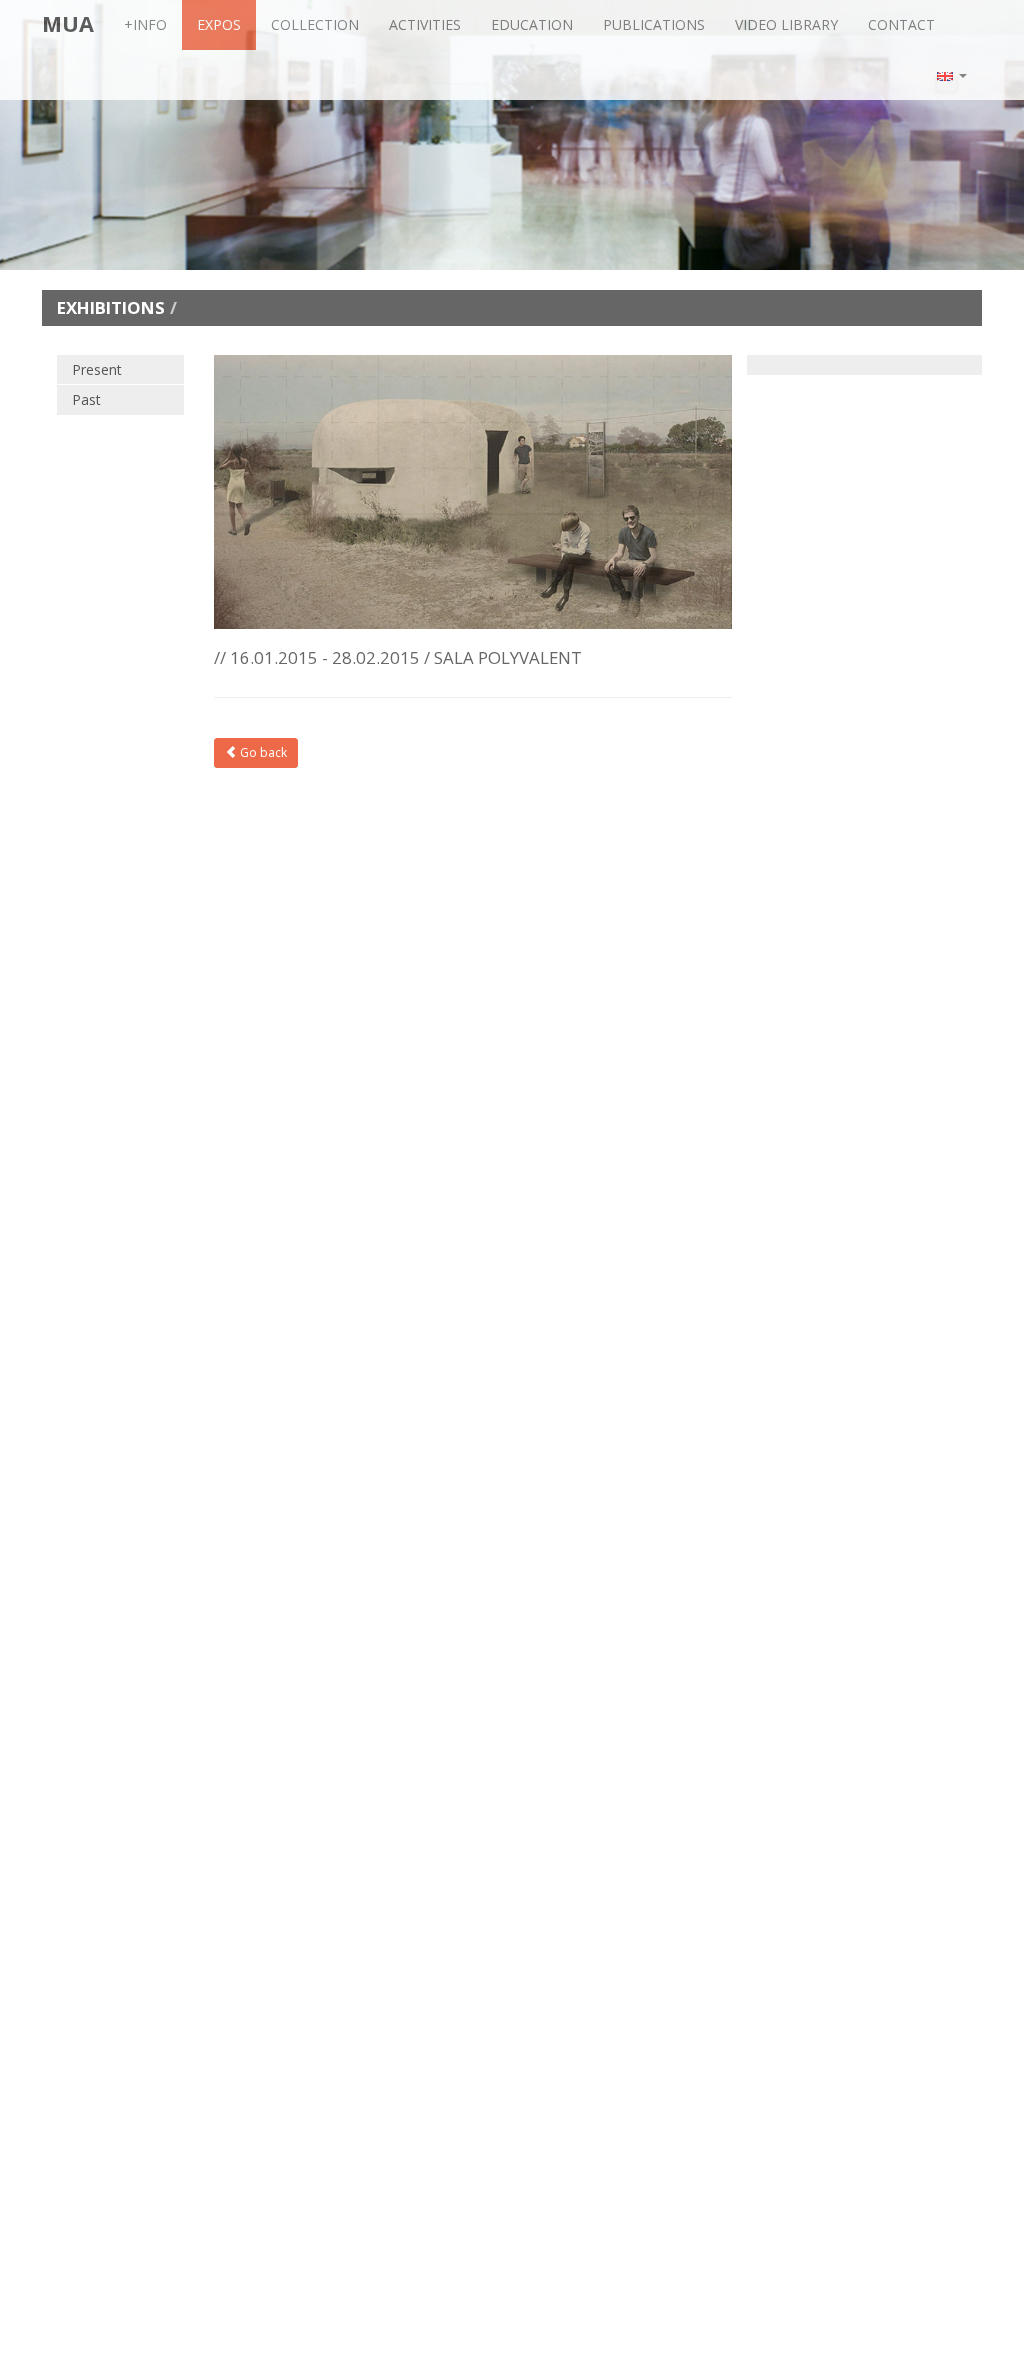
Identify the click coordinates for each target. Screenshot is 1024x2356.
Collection (315, 24)
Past (86, 399)
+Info (145, 24)
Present (97, 369)
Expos (219, 24)
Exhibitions (111, 307)
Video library (786, 24)
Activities (425, 24)
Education (532, 24)
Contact (901, 24)
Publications (654, 24)
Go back (262, 752)
